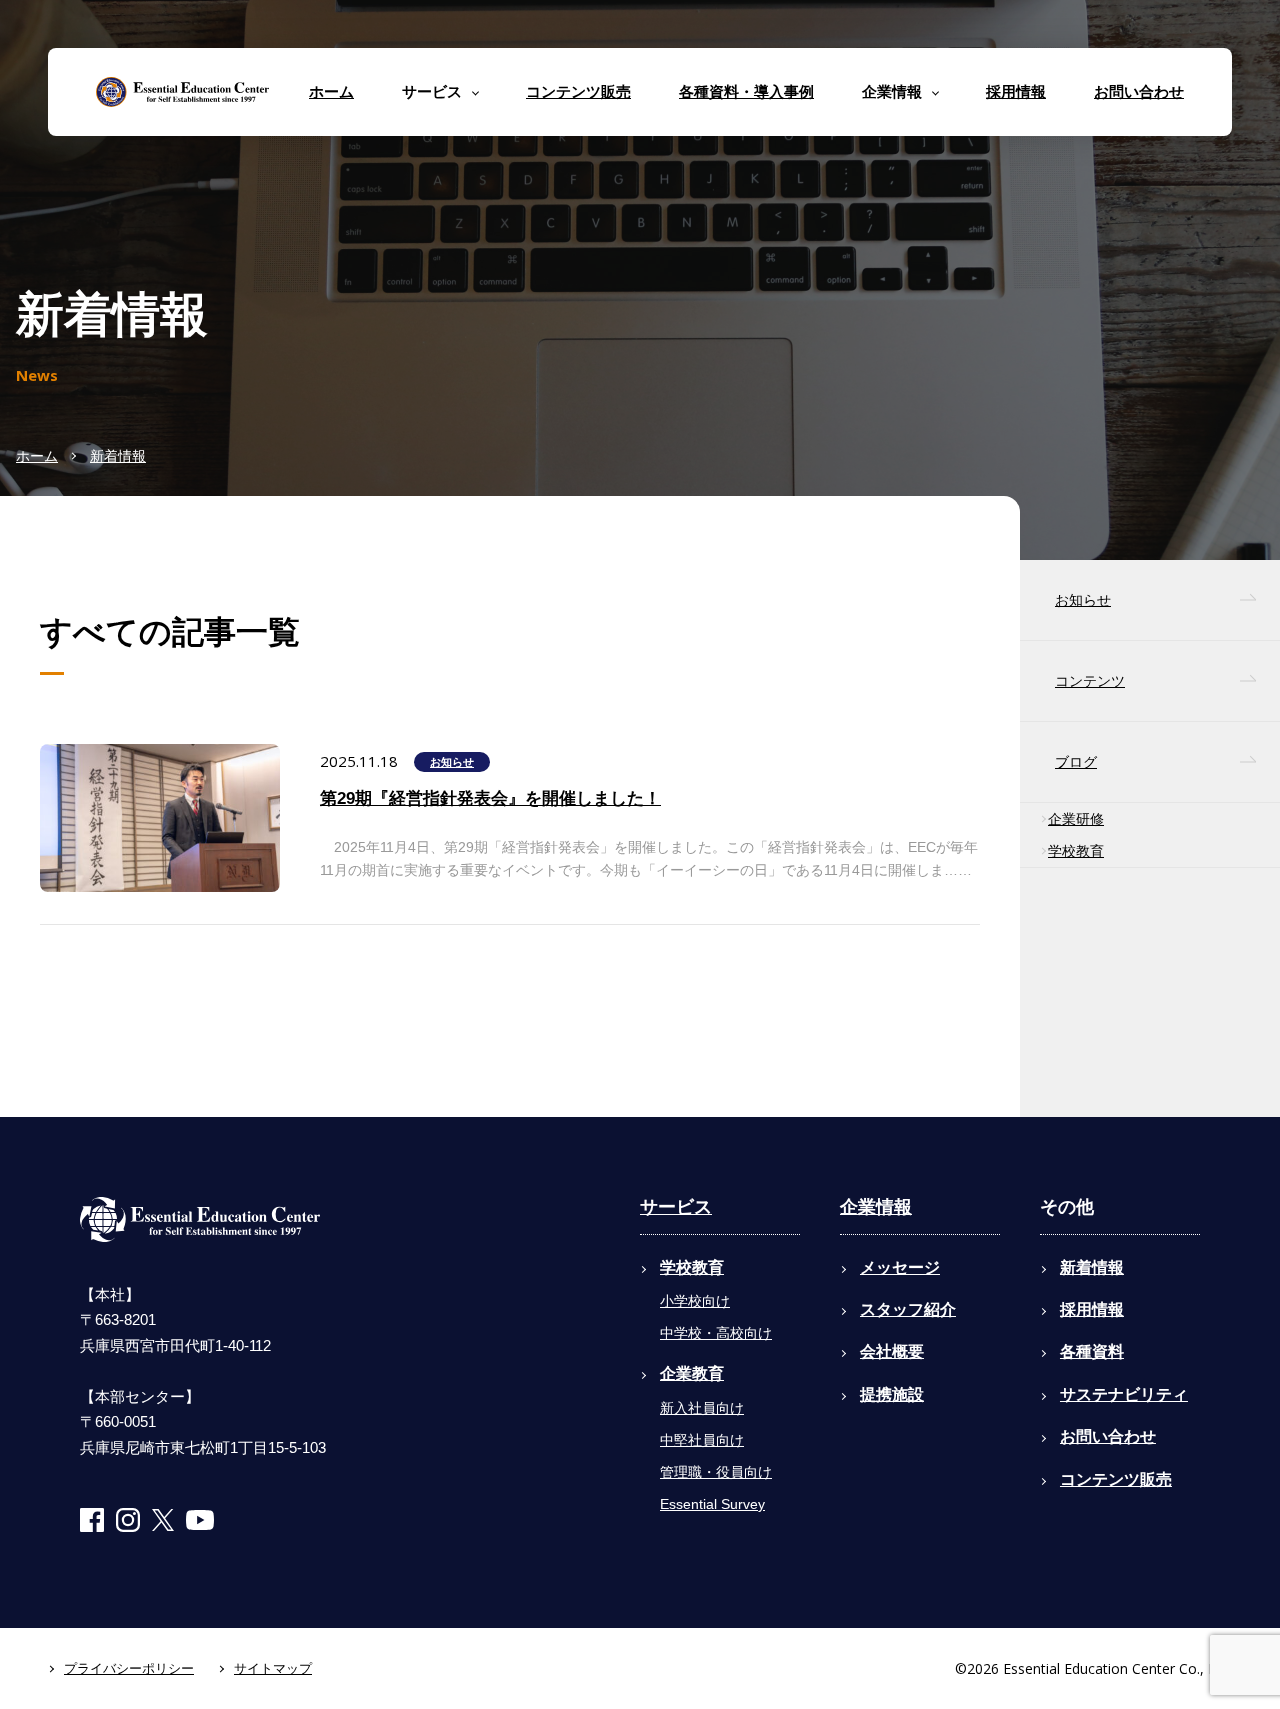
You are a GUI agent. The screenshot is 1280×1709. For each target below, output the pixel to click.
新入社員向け (702, 1408)
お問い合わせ (1139, 91)
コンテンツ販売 (578, 91)
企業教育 (692, 1373)
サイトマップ (273, 1668)
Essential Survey (712, 1504)
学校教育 (1076, 851)
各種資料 (1092, 1351)
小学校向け (695, 1301)
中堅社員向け (702, 1440)
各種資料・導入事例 (746, 91)
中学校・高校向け (716, 1333)
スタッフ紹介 (908, 1309)
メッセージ (900, 1267)
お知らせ (452, 762)
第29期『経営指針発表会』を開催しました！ (490, 798)
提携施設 (892, 1394)
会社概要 (892, 1351)
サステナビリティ (1124, 1394)
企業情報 (876, 1207)
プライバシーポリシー (129, 1668)
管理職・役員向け (716, 1472)
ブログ (1076, 762)
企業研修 (1076, 819)
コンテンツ (1090, 681)
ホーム (331, 91)
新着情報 (118, 456)
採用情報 (1016, 91)
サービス (676, 1207)
